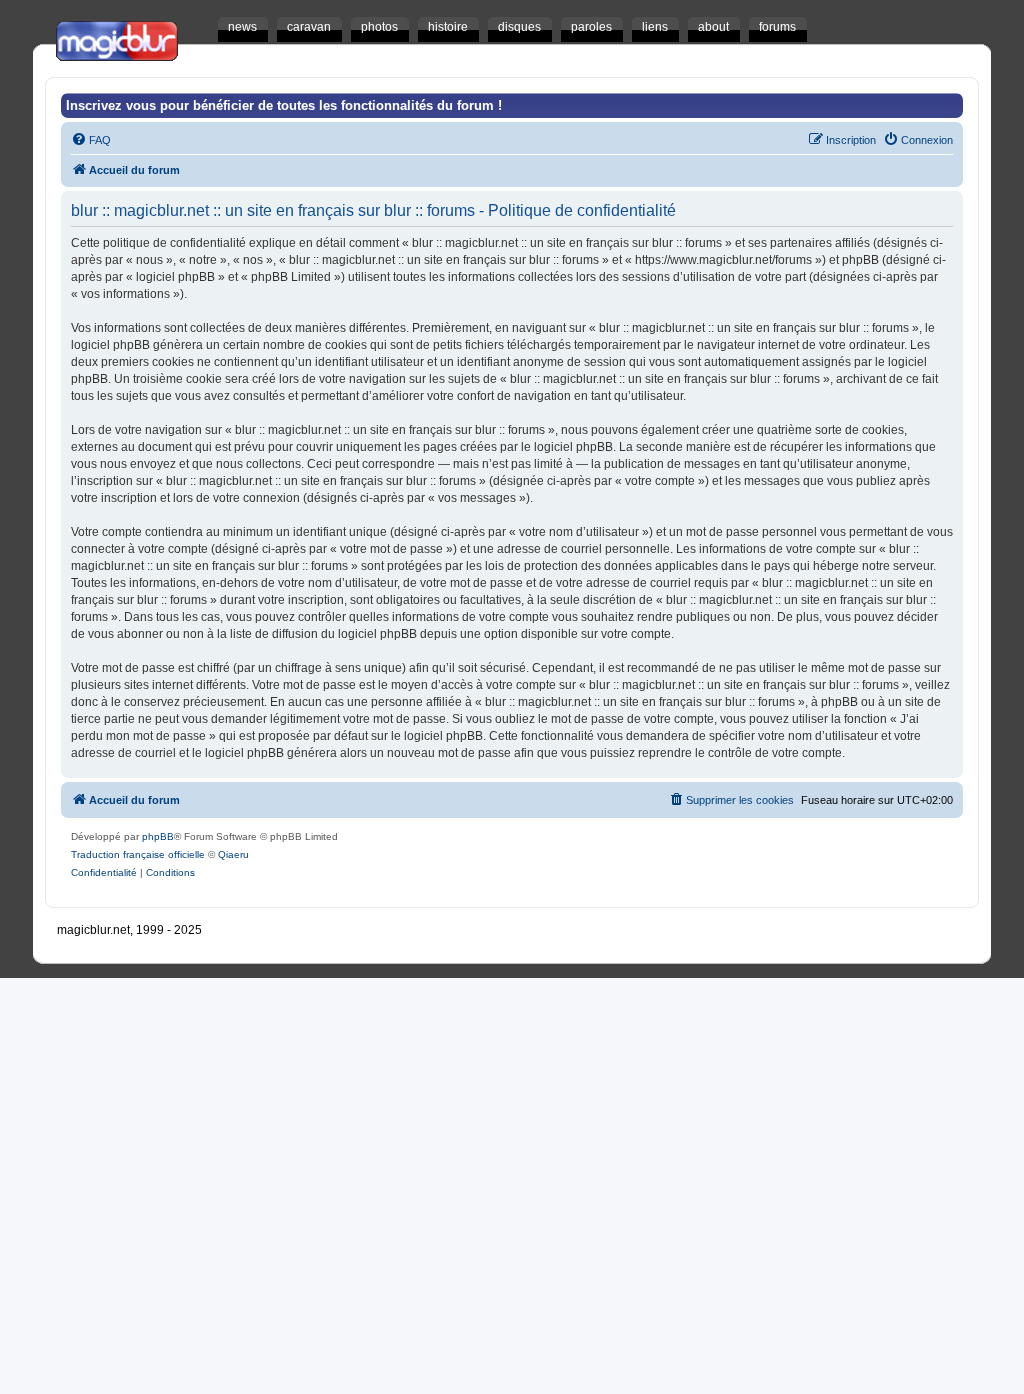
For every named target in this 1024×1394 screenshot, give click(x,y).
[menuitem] (91, 140)
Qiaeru (233, 854)
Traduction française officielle (138, 854)
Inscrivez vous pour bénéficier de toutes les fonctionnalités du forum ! (284, 105)
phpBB (158, 836)
